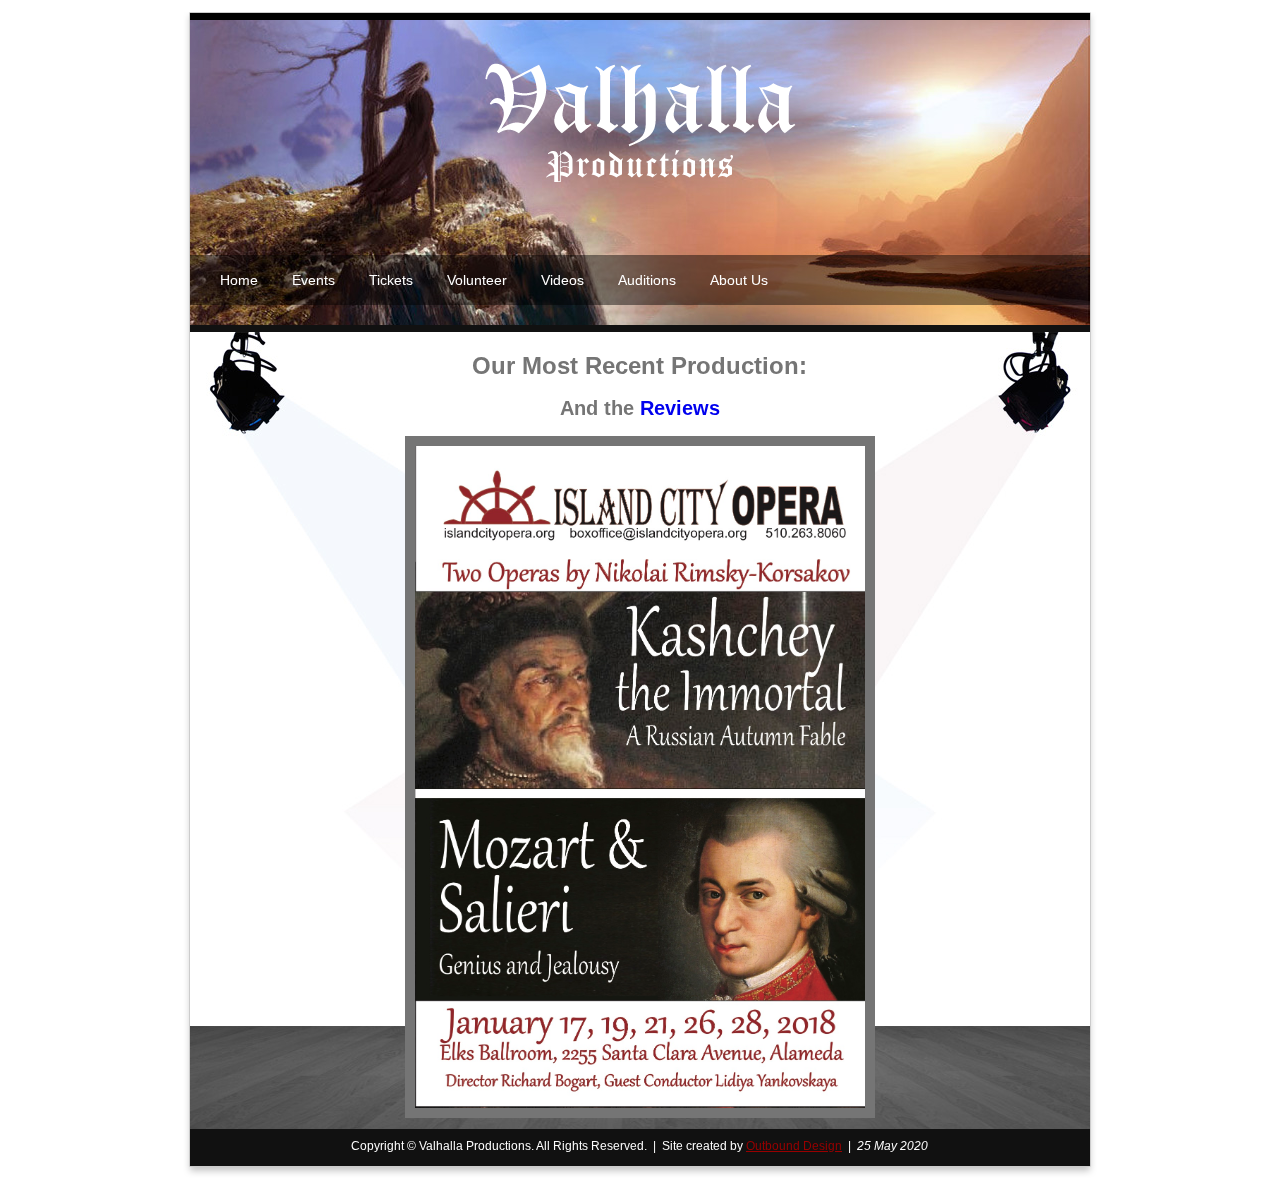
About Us (739, 280)
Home (239, 280)
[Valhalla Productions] (640, 180)
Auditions (647, 280)
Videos (562, 280)
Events (313, 280)
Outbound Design (794, 1146)
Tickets (391, 280)
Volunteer (477, 280)
